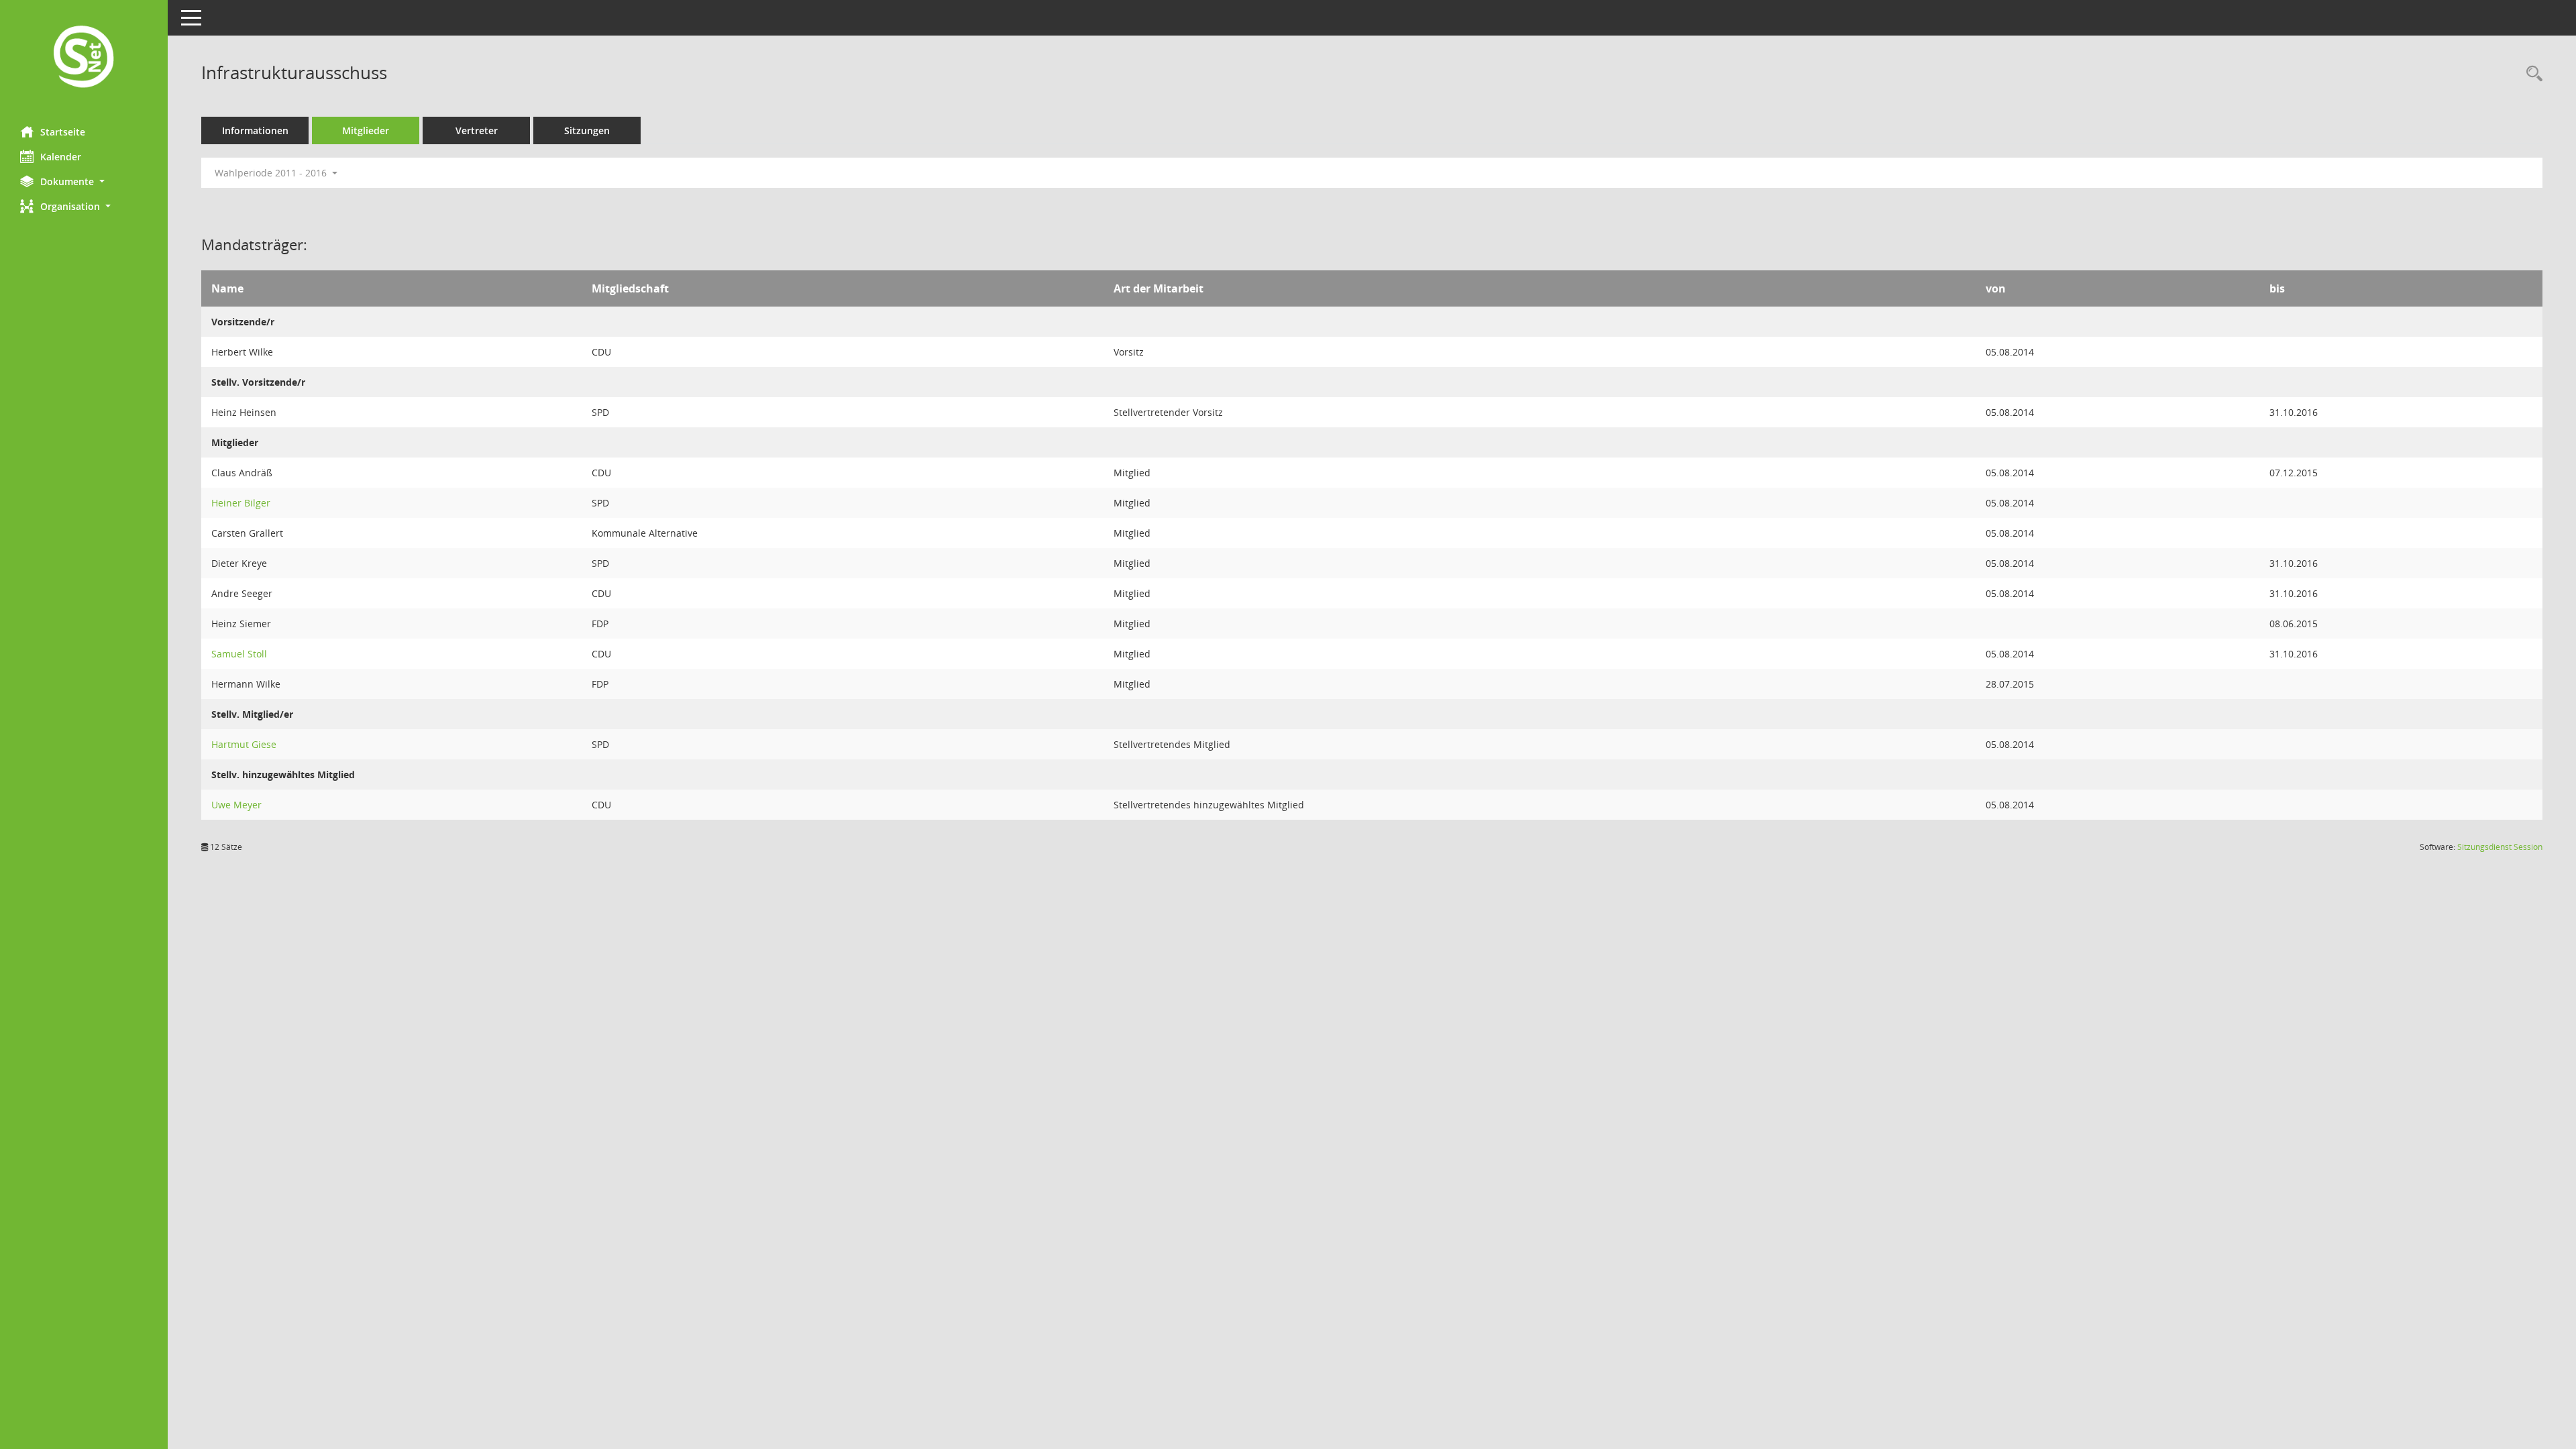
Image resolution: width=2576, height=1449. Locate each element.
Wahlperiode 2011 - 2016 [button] (272, 173)
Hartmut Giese (244, 744)
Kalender (61, 157)
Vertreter (477, 130)
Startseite (63, 132)
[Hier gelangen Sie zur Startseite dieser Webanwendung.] (84, 58)
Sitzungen (587, 130)
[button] (84, 181)
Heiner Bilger (241, 503)
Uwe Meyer (236, 805)
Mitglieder (366, 130)
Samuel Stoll (239, 654)
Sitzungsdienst (2500, 847)
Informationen (255, 130)
